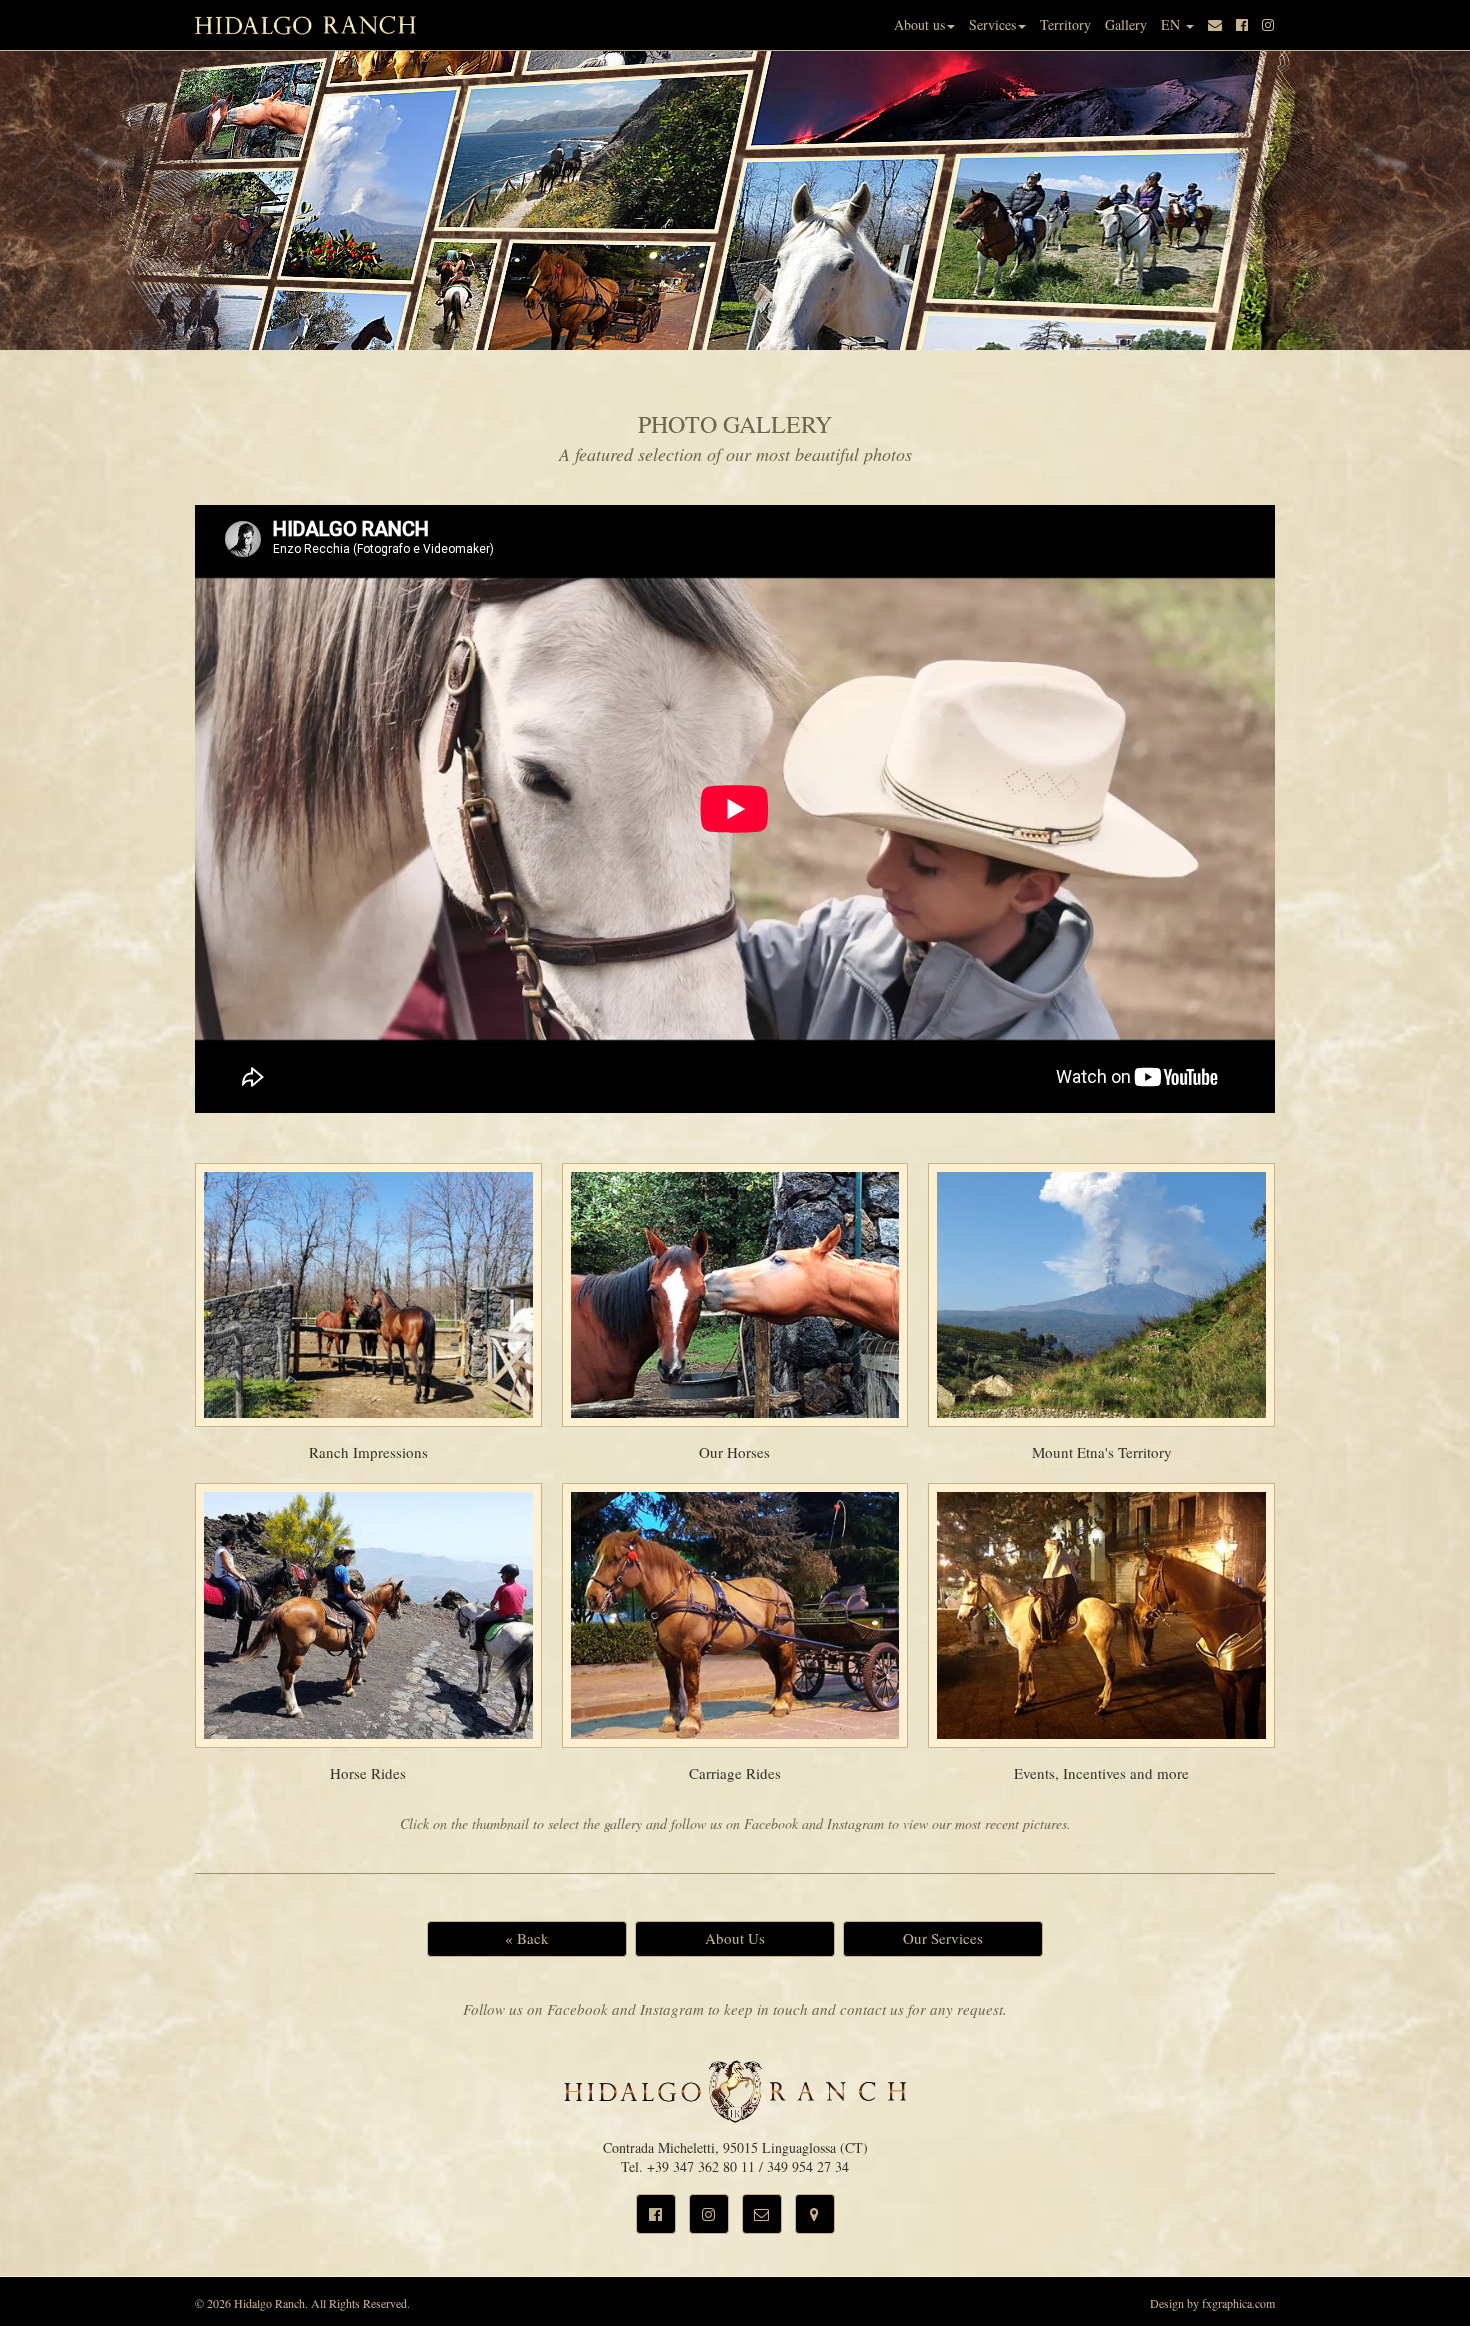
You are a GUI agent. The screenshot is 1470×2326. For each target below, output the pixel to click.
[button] (656, 2214)
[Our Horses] (735, 1295)
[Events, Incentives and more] (1101, 1615)
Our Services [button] (943, 1938)
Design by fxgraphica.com (1212, 2303)
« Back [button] (527, 1938)
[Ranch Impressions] (368, 1295)
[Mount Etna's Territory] (1101, 1295)
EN (1172, 24)
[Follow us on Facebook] (1242, 25)
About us (919, 24)
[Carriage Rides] (735, 1615)
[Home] (306, 25)
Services (992, 24)
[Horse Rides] (368, 1615)
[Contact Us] (1215, 25)
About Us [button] (735, 1938)
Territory (1065, 24)
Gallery (1126, 24)
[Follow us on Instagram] (1268, 25)
